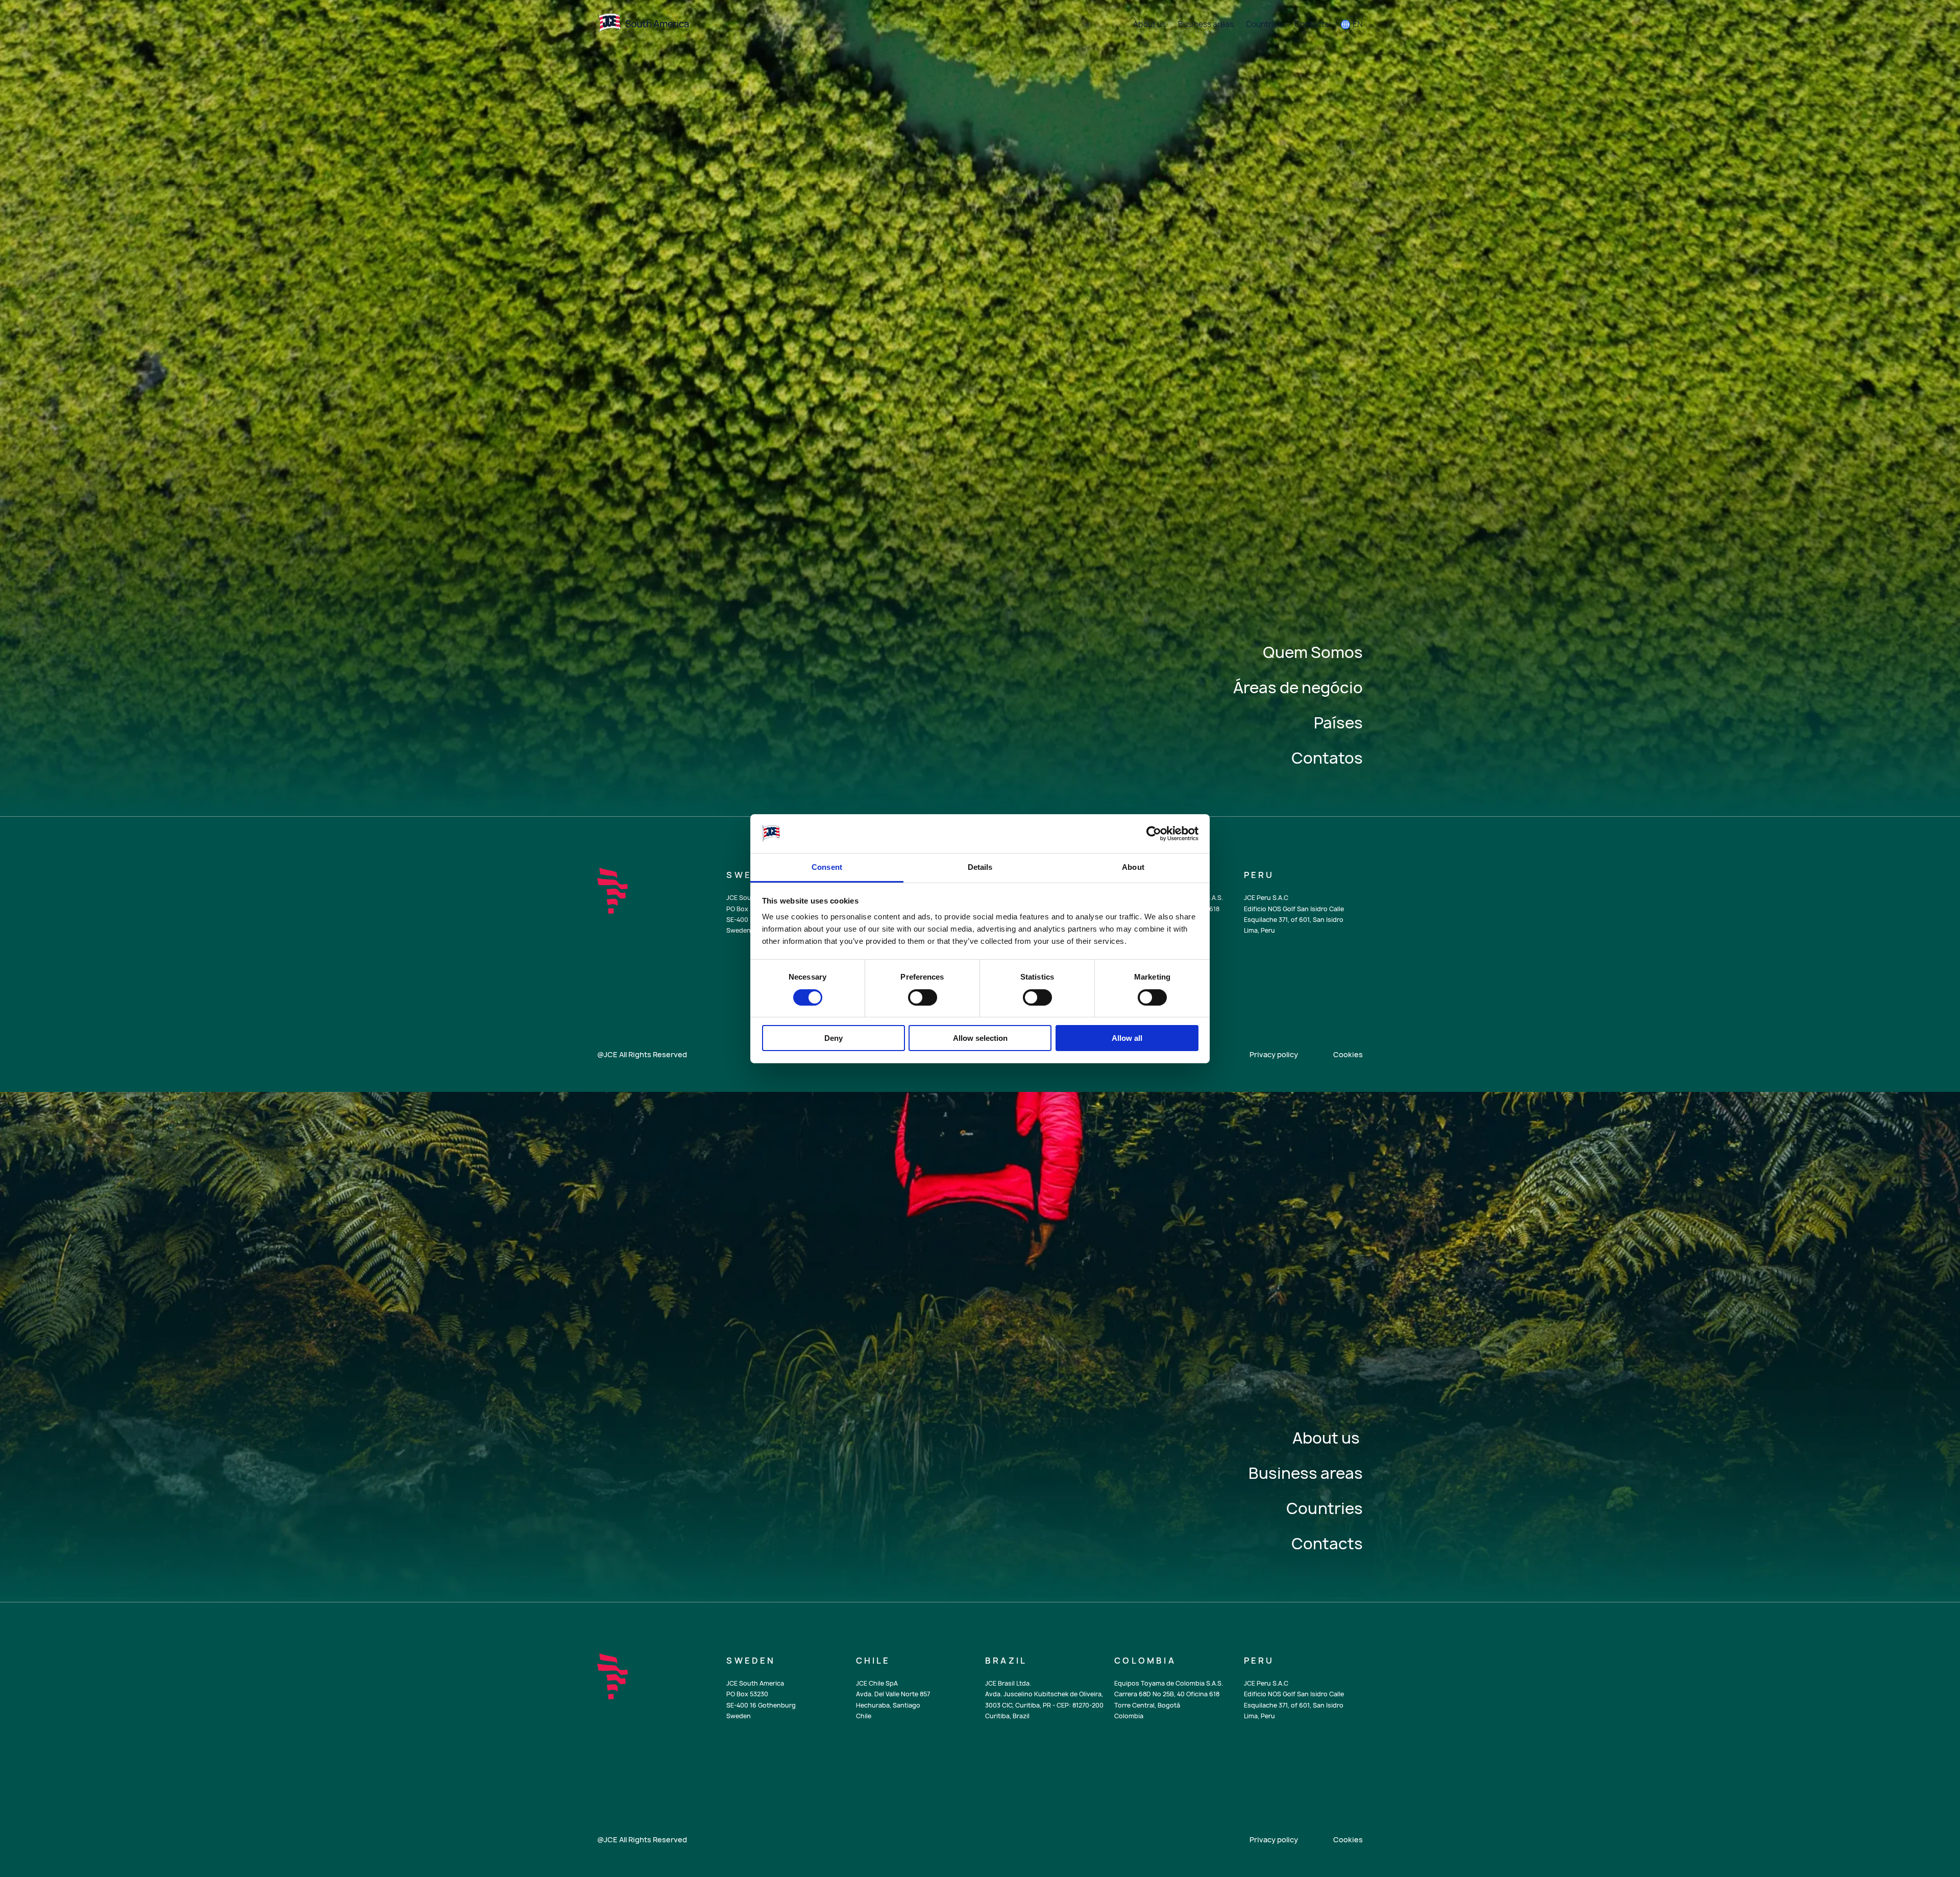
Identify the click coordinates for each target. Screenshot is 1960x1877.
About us (1328, 1438)
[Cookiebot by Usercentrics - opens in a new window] (1154, 834)
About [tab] (1133, 867)
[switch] (923, 997)
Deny (834, 1038)
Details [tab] (980, 867)
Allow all (1127, 1038)
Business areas (1306, 1473)
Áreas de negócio (1298, 687)
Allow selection (980, 1038)
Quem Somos (1313, 652)
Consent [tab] (827, 867)
